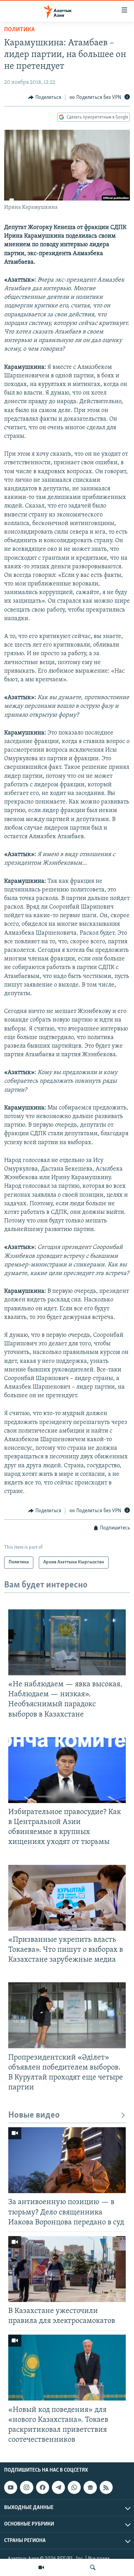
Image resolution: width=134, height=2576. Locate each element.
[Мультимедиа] (41, 2567)
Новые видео (34, 2115)
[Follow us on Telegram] (58, 2487)
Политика (19, 30)
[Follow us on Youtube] (11, 2487)
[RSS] (106, 2487)
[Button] (45, 98)
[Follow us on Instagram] (26, 2487)
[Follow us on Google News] (90, 2487)
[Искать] (93, 2567)
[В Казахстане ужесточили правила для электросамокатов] (67, 2269)
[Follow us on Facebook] (43, 2487)
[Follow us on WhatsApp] (74, 2487)
